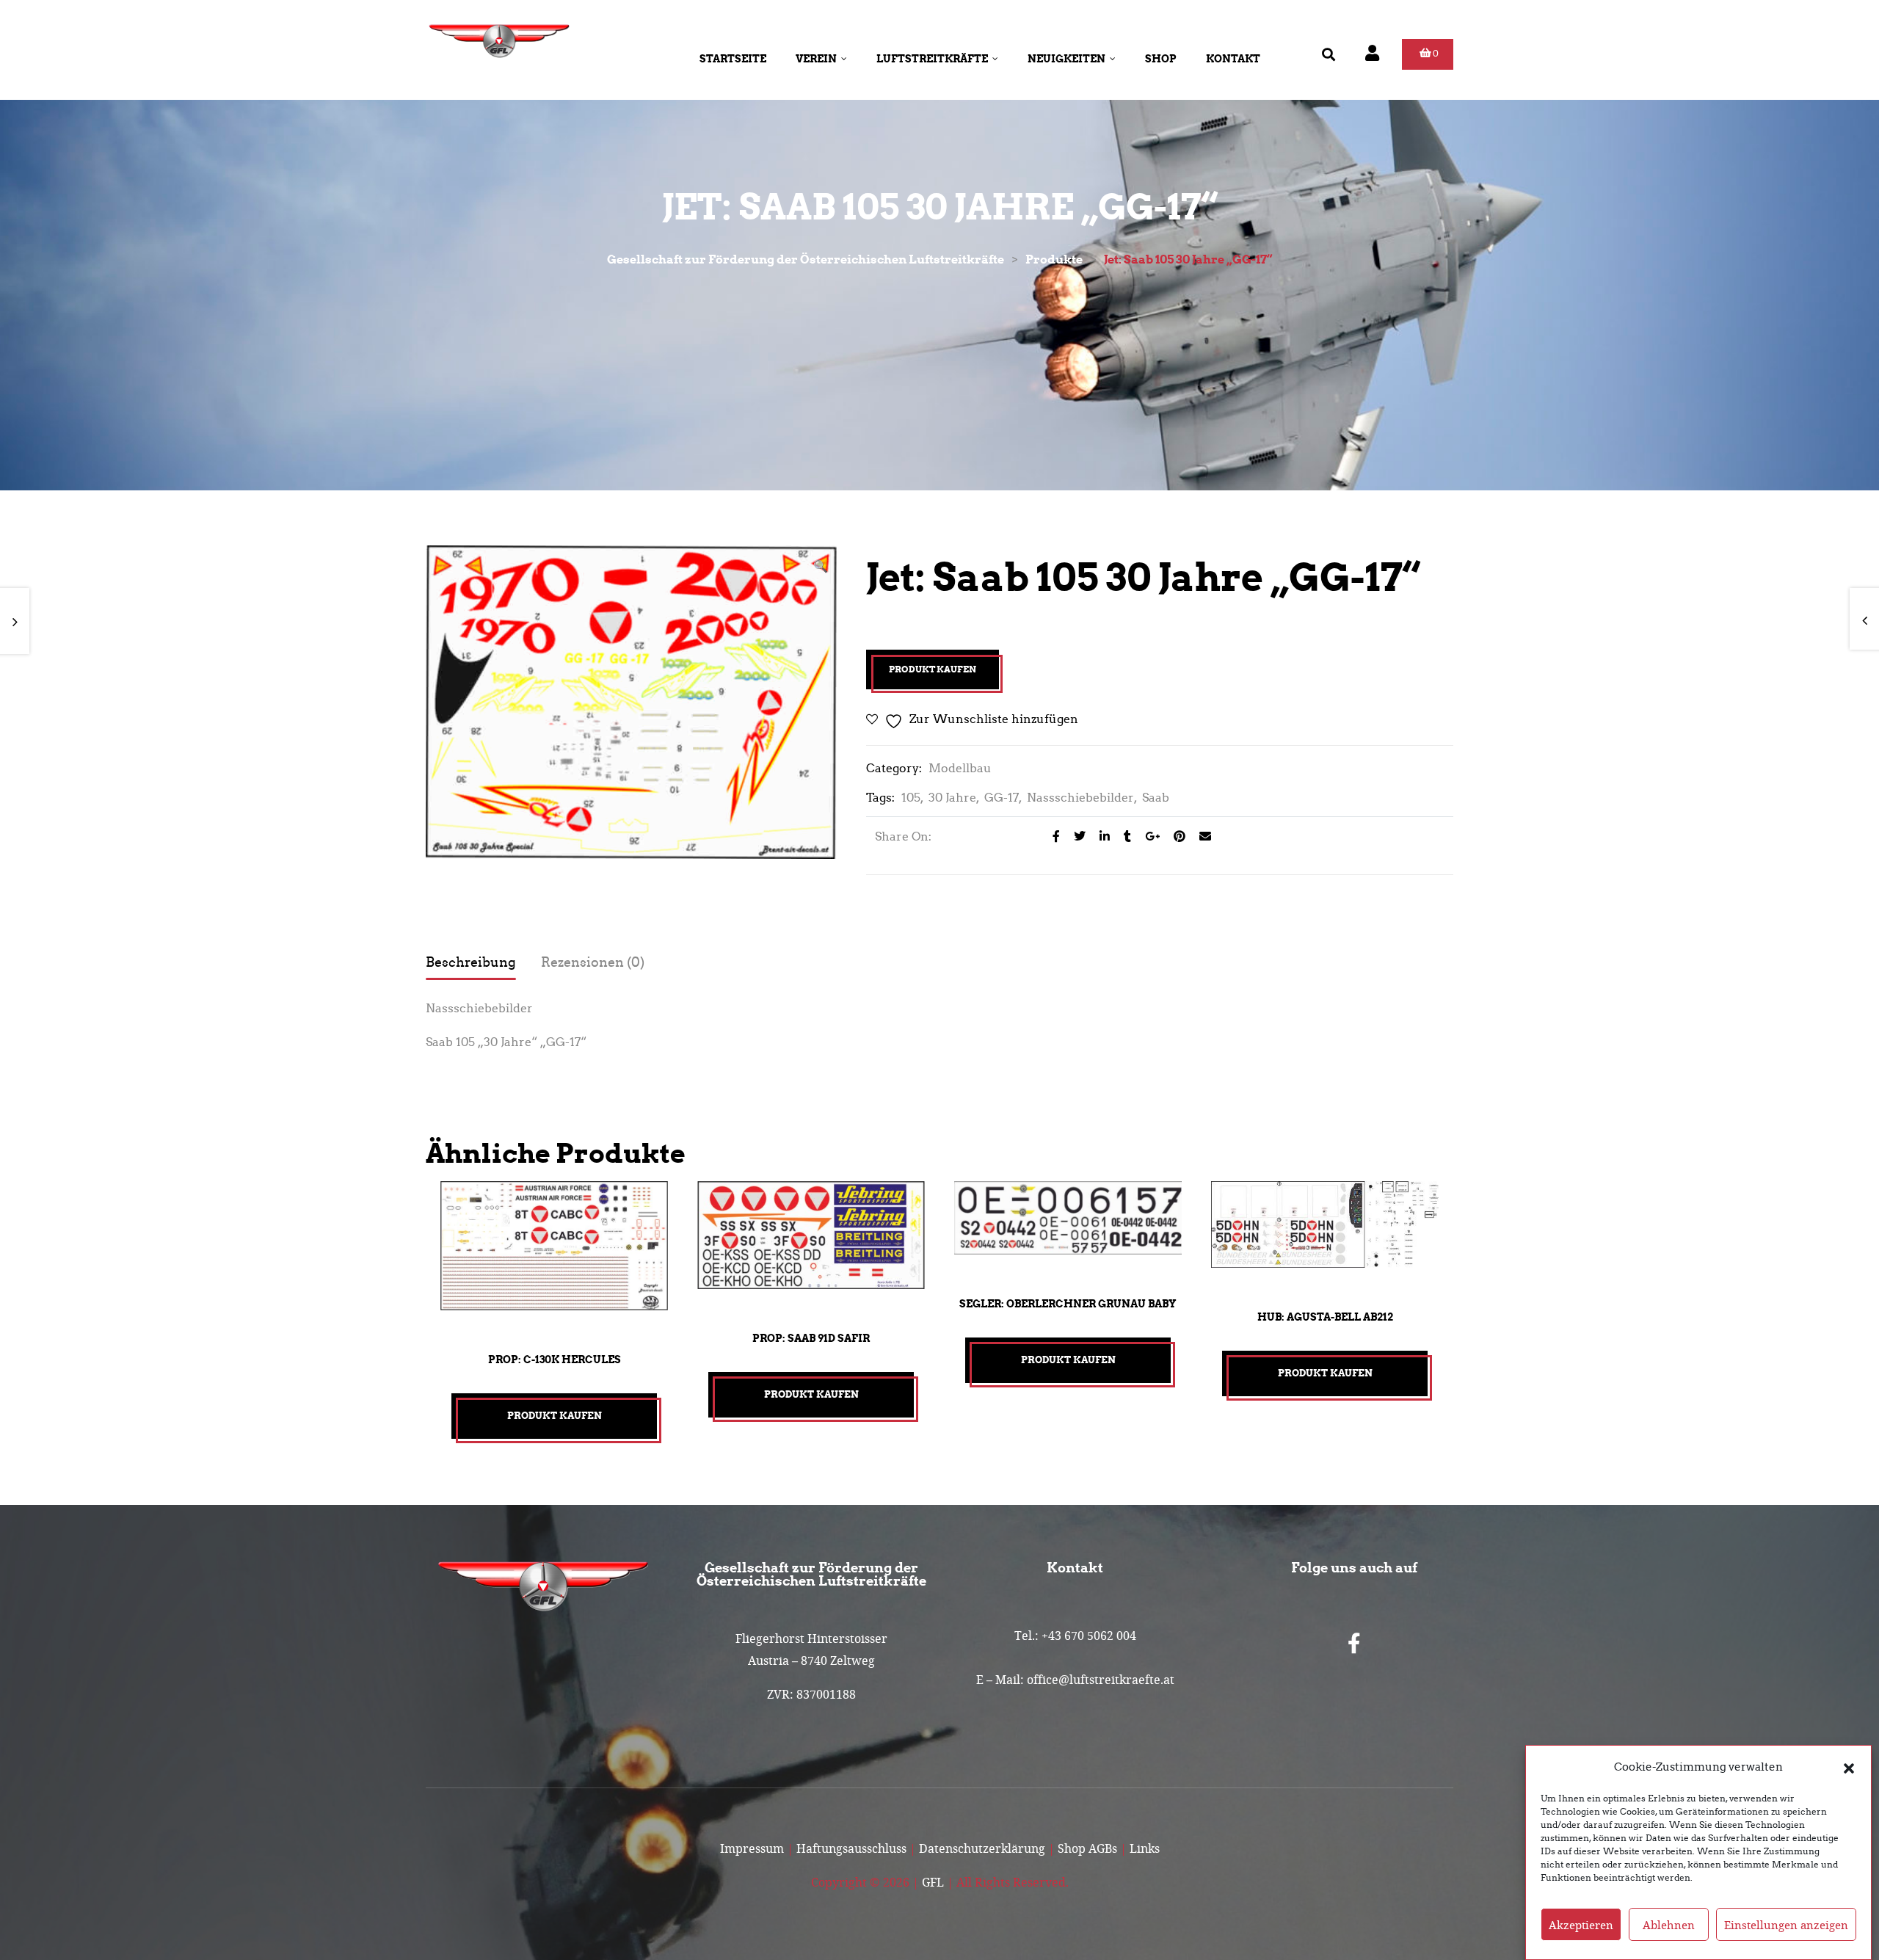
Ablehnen (1669, 1925)
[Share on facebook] (1052, 836)
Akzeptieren (1581, 1925)
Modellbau (960, 768)
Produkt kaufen (933, 669)
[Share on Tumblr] (1123, 836)
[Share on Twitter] (1076, 836)
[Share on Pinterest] (1175, 836)
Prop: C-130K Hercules (555, 1360)
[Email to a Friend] (1200, 836)
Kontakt (1233, 59)
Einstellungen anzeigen (1786, 1925)
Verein (816, 59)
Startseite (733, 59)
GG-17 (1002, 798)
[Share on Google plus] (1148, 836)
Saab (1156, 798)
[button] (1849, 1767)
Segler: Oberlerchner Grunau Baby (1068, 1304)
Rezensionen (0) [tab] (593, 962)
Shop (1161, 59)
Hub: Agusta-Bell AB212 (1325, 1317)
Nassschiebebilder (1080, 798)
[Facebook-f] (1354, 1644)
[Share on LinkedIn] (1101, 836)
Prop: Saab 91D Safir (811, 1338)
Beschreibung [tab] (471, 962)
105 (911, 798)
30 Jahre (952, 798)
